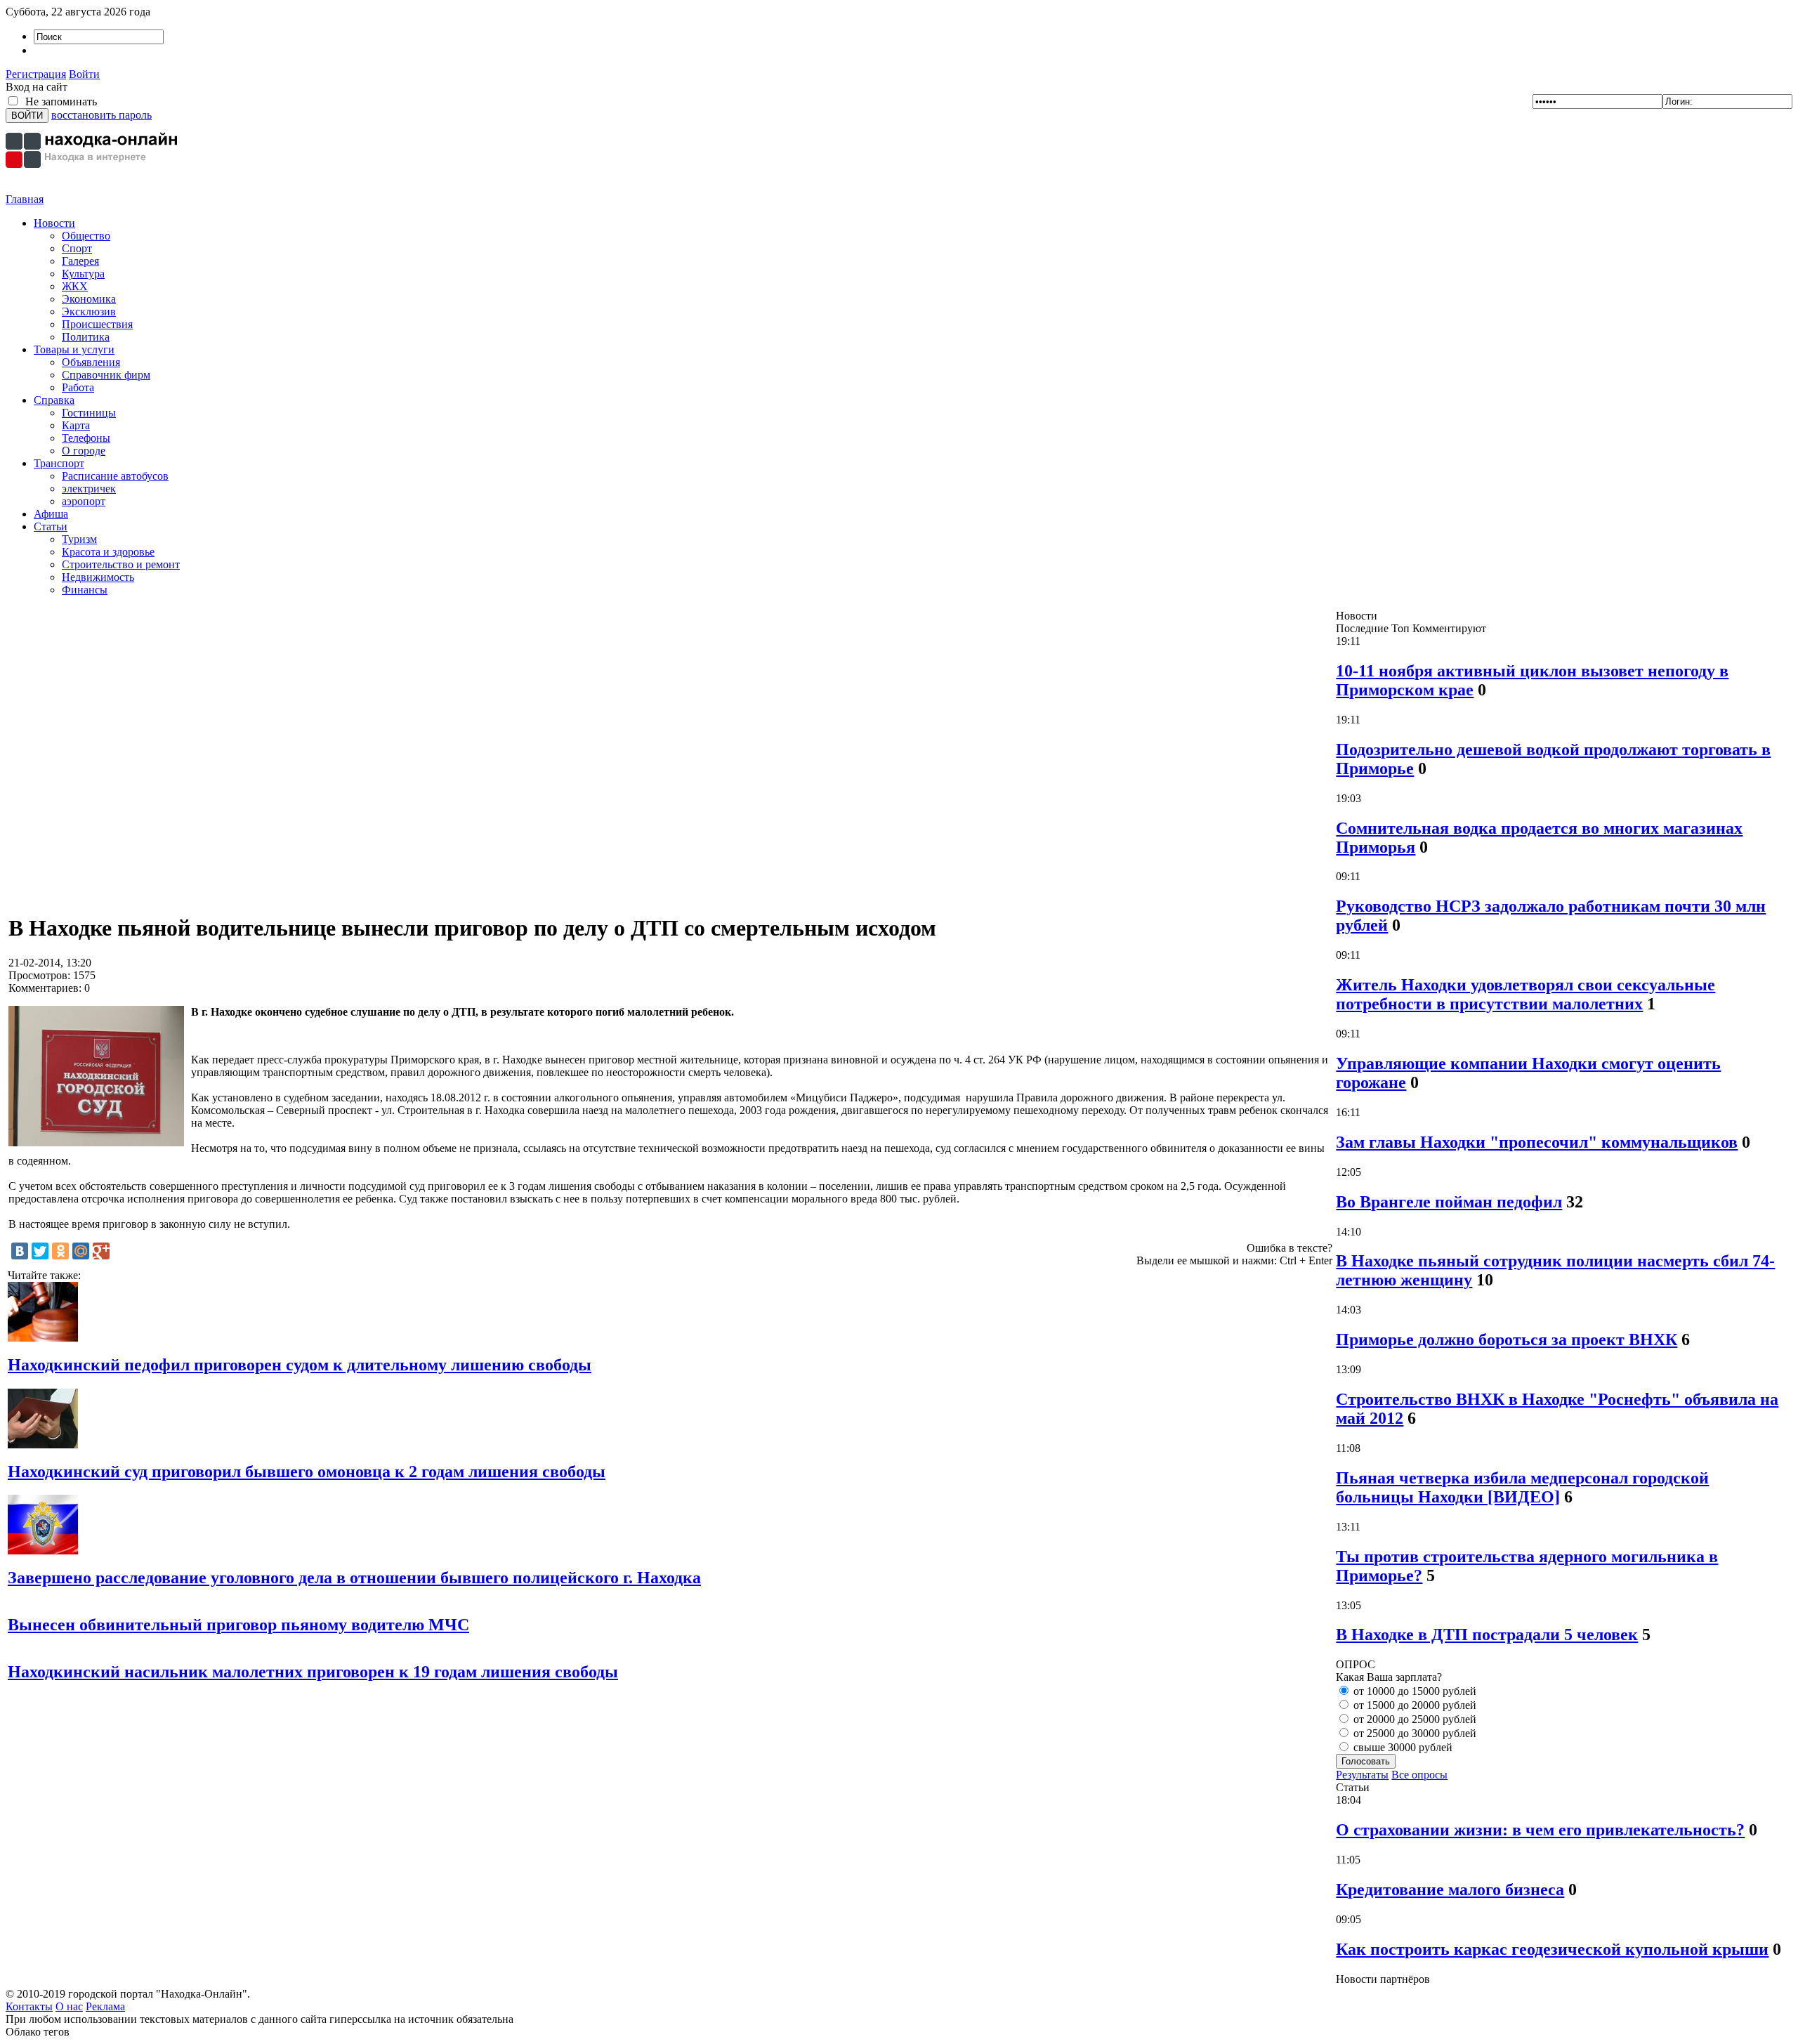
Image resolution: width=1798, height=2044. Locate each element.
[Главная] (93, 189)
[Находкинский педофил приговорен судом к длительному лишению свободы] (43, 1338)
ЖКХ (75, 286)
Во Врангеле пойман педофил (1449, 1202)
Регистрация (36, 74)
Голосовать (1366, 1761)
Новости (54, 223)
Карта (76, 425)
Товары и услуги (74, 349)
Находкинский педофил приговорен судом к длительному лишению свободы (300, 1365)
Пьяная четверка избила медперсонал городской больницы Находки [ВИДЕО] (1522, 1487)
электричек (89, 489)
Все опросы (1419, 1775)
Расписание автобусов (115, 476)
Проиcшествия (97, 324)
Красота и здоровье (108, 552)
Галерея (80, 261)
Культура (83, 274)
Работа (78, 387)
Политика (86, 337)
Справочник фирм (106, 375)
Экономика (89, 299)
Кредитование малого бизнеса (1450, 1889)
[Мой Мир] (81, 1251)
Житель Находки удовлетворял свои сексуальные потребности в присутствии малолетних (1525, 994)
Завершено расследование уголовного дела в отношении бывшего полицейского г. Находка (354, 1578)
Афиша (51, 514)
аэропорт (84, 501)
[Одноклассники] (60, 1251)
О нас (69, 2006)
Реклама (105, 2006)
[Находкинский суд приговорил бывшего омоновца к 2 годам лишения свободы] (43, 1444)
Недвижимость (98, 577)
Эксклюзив (89, 312)
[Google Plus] (101, 1251)
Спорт (77, 248)
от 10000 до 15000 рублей (1413, 1691)
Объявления (91, 362)
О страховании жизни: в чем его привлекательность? (1540, 1830)
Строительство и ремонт (121, 564)
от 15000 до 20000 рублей (1413, 1705)
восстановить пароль (101, 115)
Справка (54, 400)
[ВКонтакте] (20, 1251)
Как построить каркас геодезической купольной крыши (1552, 1949)
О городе (84, 451)
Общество (86, 236)
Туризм (79, 539)
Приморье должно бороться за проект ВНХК (1507, 1339)
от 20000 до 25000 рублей (1413, 1719)
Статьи (51, 526)
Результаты (1362, 1775)
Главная (25, 199)
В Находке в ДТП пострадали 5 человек (1487, 1634)
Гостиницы (89, 413)
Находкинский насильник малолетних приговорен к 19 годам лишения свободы (313, 1672)
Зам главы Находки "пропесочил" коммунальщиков (1537, 1142)
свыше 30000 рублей (1402, 1747)
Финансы (85, 590)
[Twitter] (40, 1251)
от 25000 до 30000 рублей (1413, 1733)
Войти (84, 74)
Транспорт (59, 463)
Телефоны (86, 438)
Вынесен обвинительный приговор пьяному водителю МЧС (238, 1625)
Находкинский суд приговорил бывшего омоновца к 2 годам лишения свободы (307, 1472)
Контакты (29, 2006)
